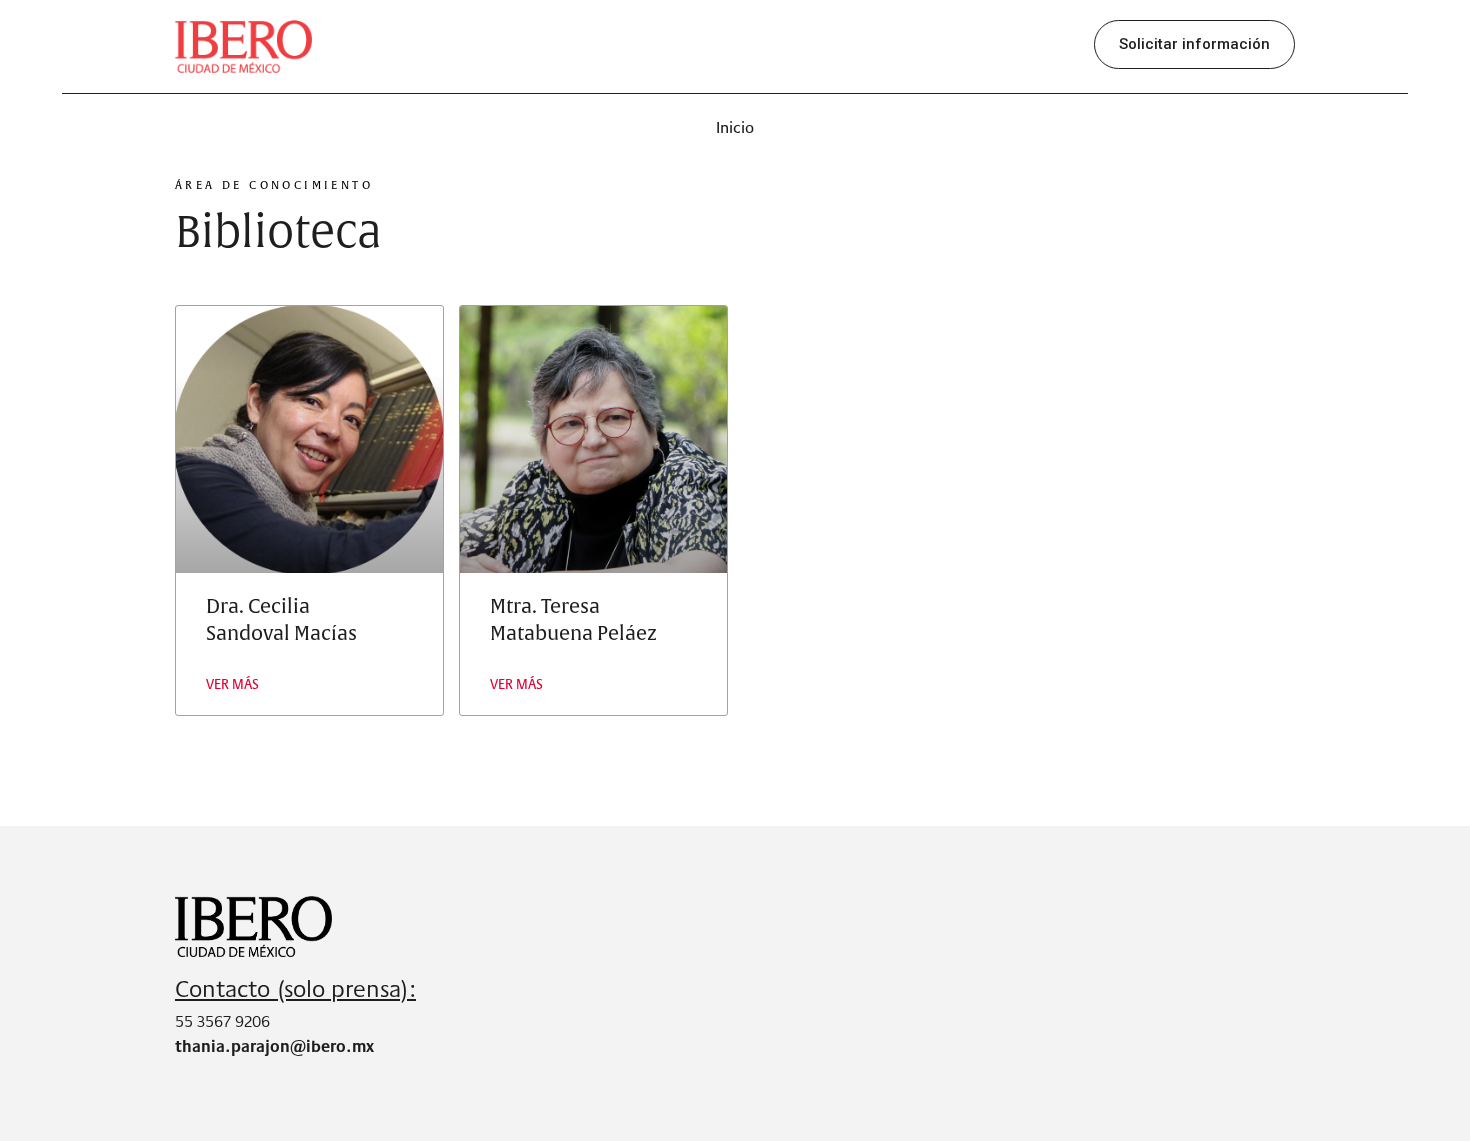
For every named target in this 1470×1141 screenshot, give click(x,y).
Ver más (232, 684)
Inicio (735, 127)
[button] (1194, 44)
